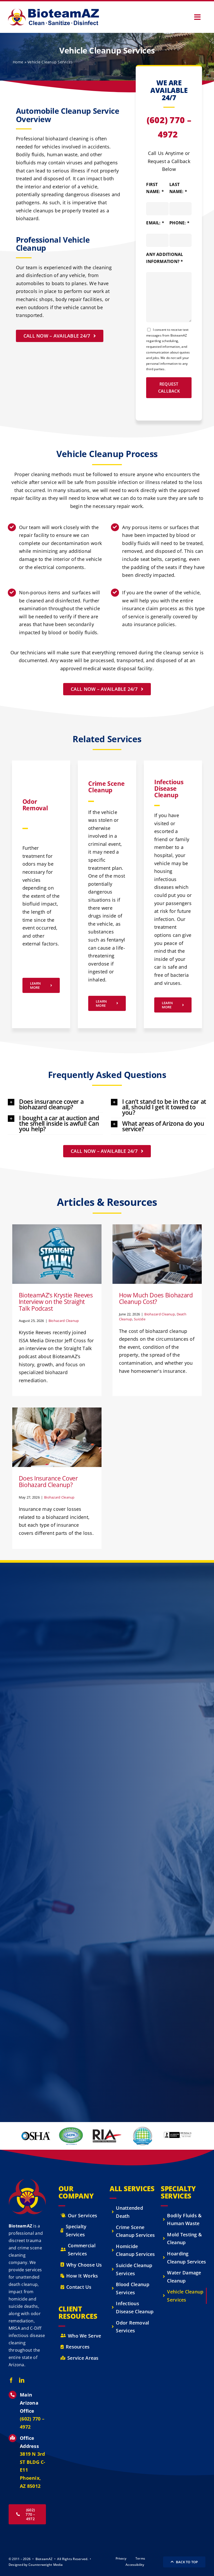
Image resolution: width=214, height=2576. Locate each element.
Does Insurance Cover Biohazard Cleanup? (48, 1482)
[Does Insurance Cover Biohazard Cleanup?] (57, 1437)
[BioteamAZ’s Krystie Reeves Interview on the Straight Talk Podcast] (57, 1254)
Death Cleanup (166, 1267)
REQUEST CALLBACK (169, 388)
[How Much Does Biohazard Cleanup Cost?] (157, 1254)
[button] (55, 1104)
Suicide (185, 1267)
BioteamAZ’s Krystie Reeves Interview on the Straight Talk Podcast (56, 1302)
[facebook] (11, 2380)
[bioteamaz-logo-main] (53, 11)
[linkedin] (22, 2380)
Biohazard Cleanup (57, 1267)
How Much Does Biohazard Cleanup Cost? (156, 1298)
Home (18, 62)
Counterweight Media (46, 2565)
